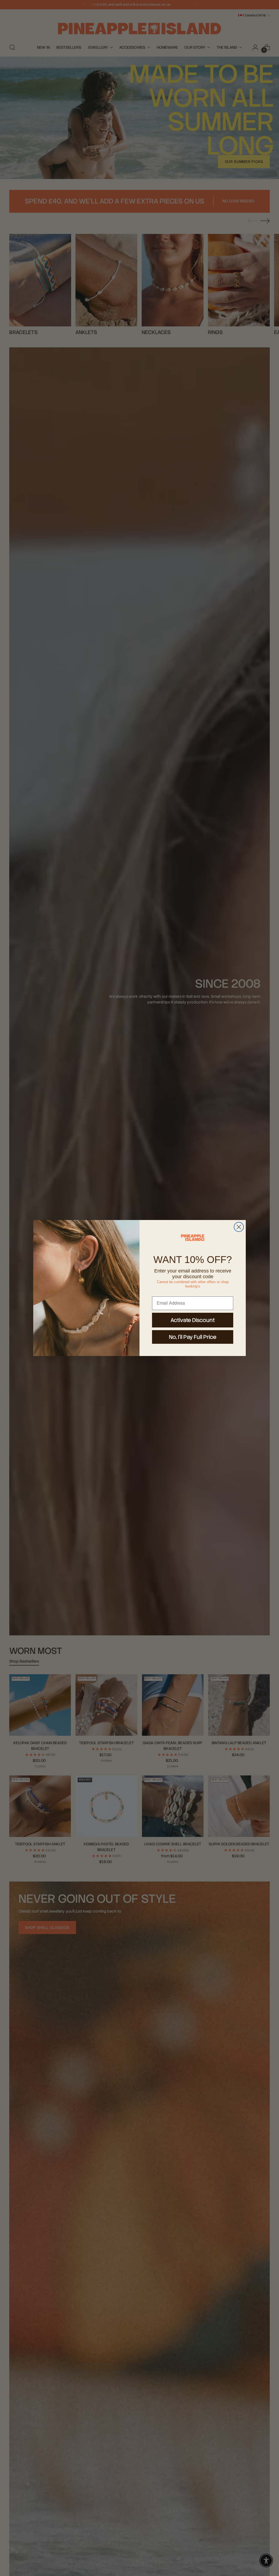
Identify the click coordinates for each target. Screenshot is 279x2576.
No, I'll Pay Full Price (193, 1337)
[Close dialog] (239, 1227)
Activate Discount (193, 1320)
